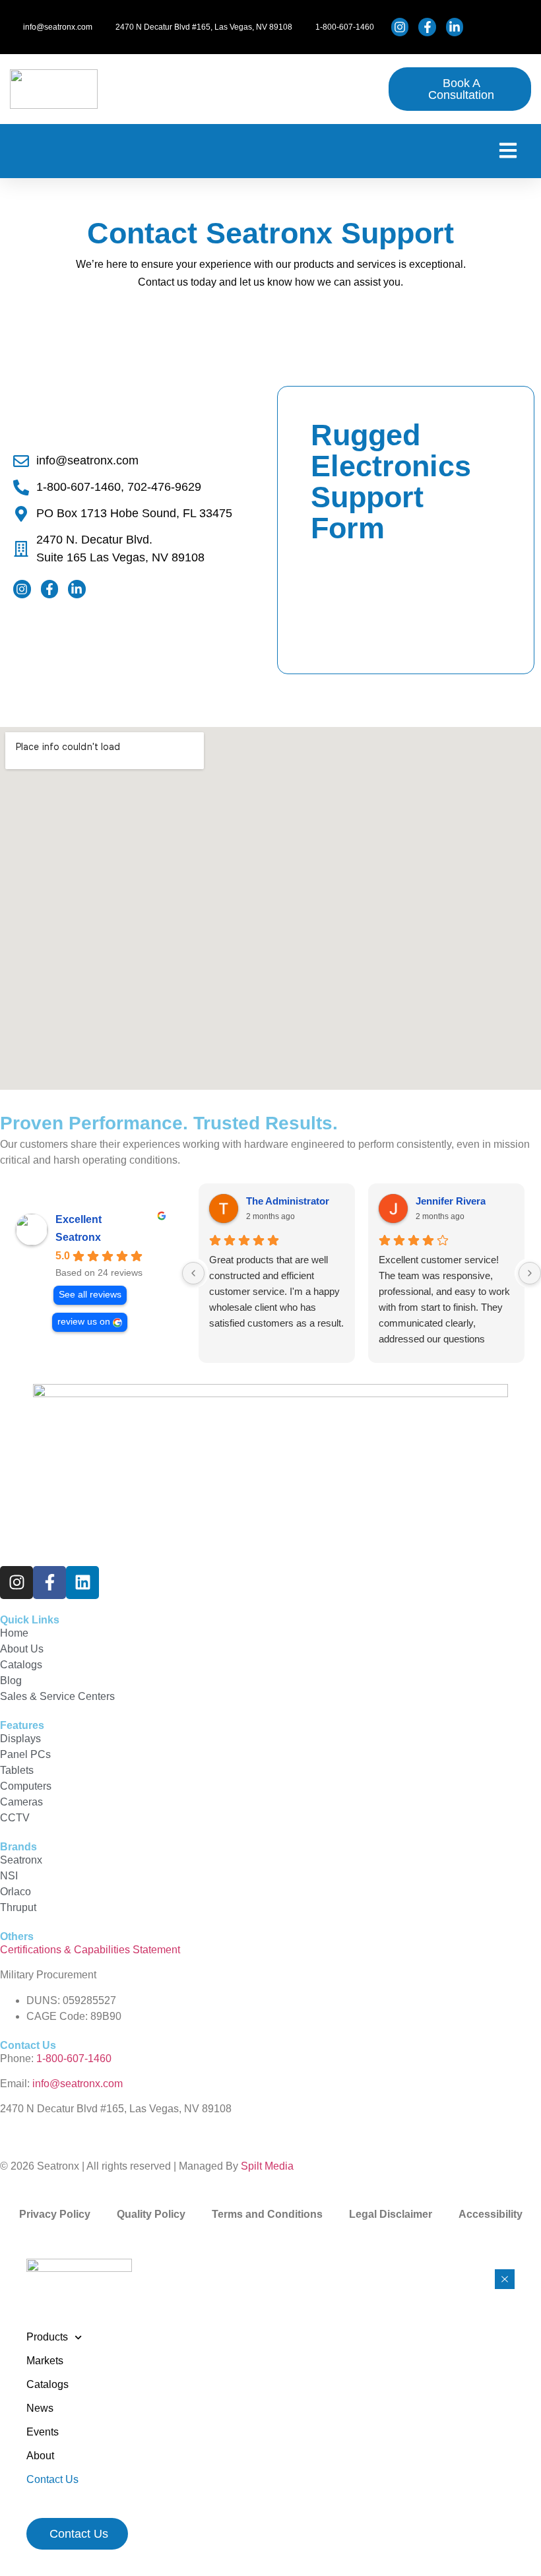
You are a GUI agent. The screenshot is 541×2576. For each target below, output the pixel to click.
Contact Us (52, 2479)
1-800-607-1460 (74, 2058)
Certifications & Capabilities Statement (90, 1950)
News (40, 2408)
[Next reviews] (530, 1273)
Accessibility (491, 2214)
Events (43, 2432)
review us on (84, 1322)
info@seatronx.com (78, 2084)
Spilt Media (267, 2166)
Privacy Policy (55, 2214)
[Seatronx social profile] (402, 27)
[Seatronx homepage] (54, 89)
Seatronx (78, 1237)
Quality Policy (151, 2214)
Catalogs (48, 2384)
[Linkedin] (82, 1583)
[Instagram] (16, 1583)
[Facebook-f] (49, 1583)
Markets (45, 2361)
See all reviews (90, 1295)
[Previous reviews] (193, 1273)
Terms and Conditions (267, 2214)
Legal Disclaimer (391, 2214)
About (40, 2456)
